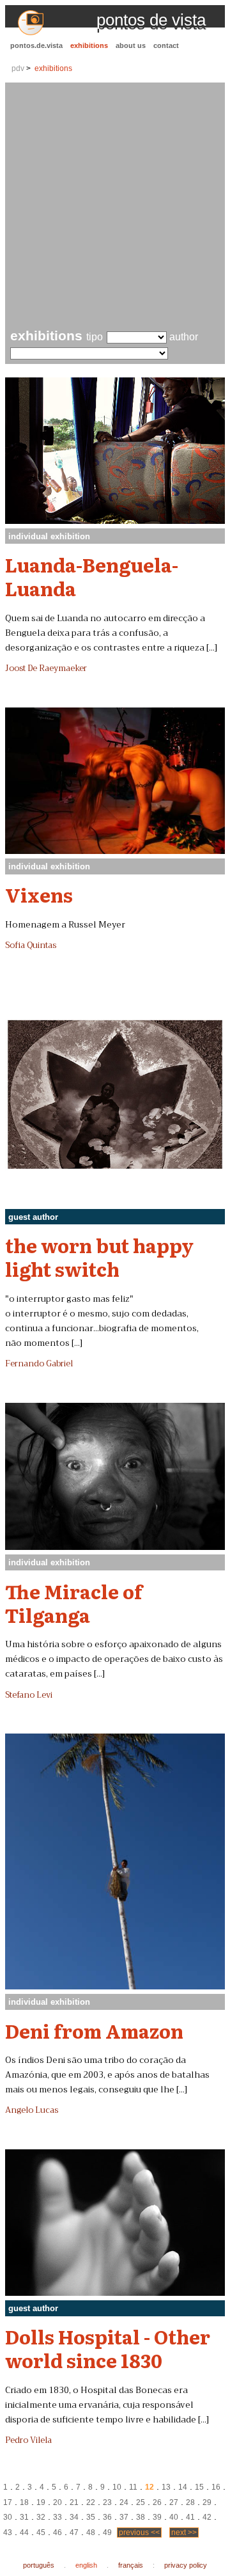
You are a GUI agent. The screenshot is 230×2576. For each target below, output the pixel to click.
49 (107, 2533)
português (39, 2565)
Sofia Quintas (31, 945)
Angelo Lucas (32, 2110)
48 (91, 2533)
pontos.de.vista (36, 45)
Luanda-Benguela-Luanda (92, 576)
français (131, 2565)
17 (8, 2502)
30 (8, 2517)
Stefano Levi (29, 1695)
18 (24, 2502)
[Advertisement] (115, 207)
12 (149, 2487)
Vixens (39, 894)
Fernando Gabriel (39, 1364)
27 (174, 2502)
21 (74, 2502)
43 (8, 2533)
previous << (139, 2533)
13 (166, 2487)
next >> (184, 2533)
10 (117, 2487)
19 (41, 2502)
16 (216, 2487)
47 (74, 2533)
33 (57, 2517)
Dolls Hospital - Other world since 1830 (108, 2348)
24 (124, 2502)
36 (107, 2517)
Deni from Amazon (94, 2030)
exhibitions (89, 45)
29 (207, 2502)
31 (24, 2517)
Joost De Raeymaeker (46, 668)
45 (41, 2533)
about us (131, 45)
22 (91, 2502)
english (86, 2565)
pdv (18, 68)
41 (190, 2517)
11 (133, 2487)
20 (57, 2502)
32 (41, 2517)
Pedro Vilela (28, 2440)
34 (74, 2517)
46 (57, 2533)
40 (174, 2517)
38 (141, 2517)
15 (199, 2487)
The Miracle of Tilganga (74, 1603)
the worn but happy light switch (99, 1257)
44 (24, 2533)
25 (141, 2502)
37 (124, 2517)
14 (183, 2487)
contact (166, 45)
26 (157, 2502)
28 (190, 2502)
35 (91, 2517)
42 (207, 2517)
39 (157, 2517)
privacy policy (186, 2565)
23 (107, 2502)
